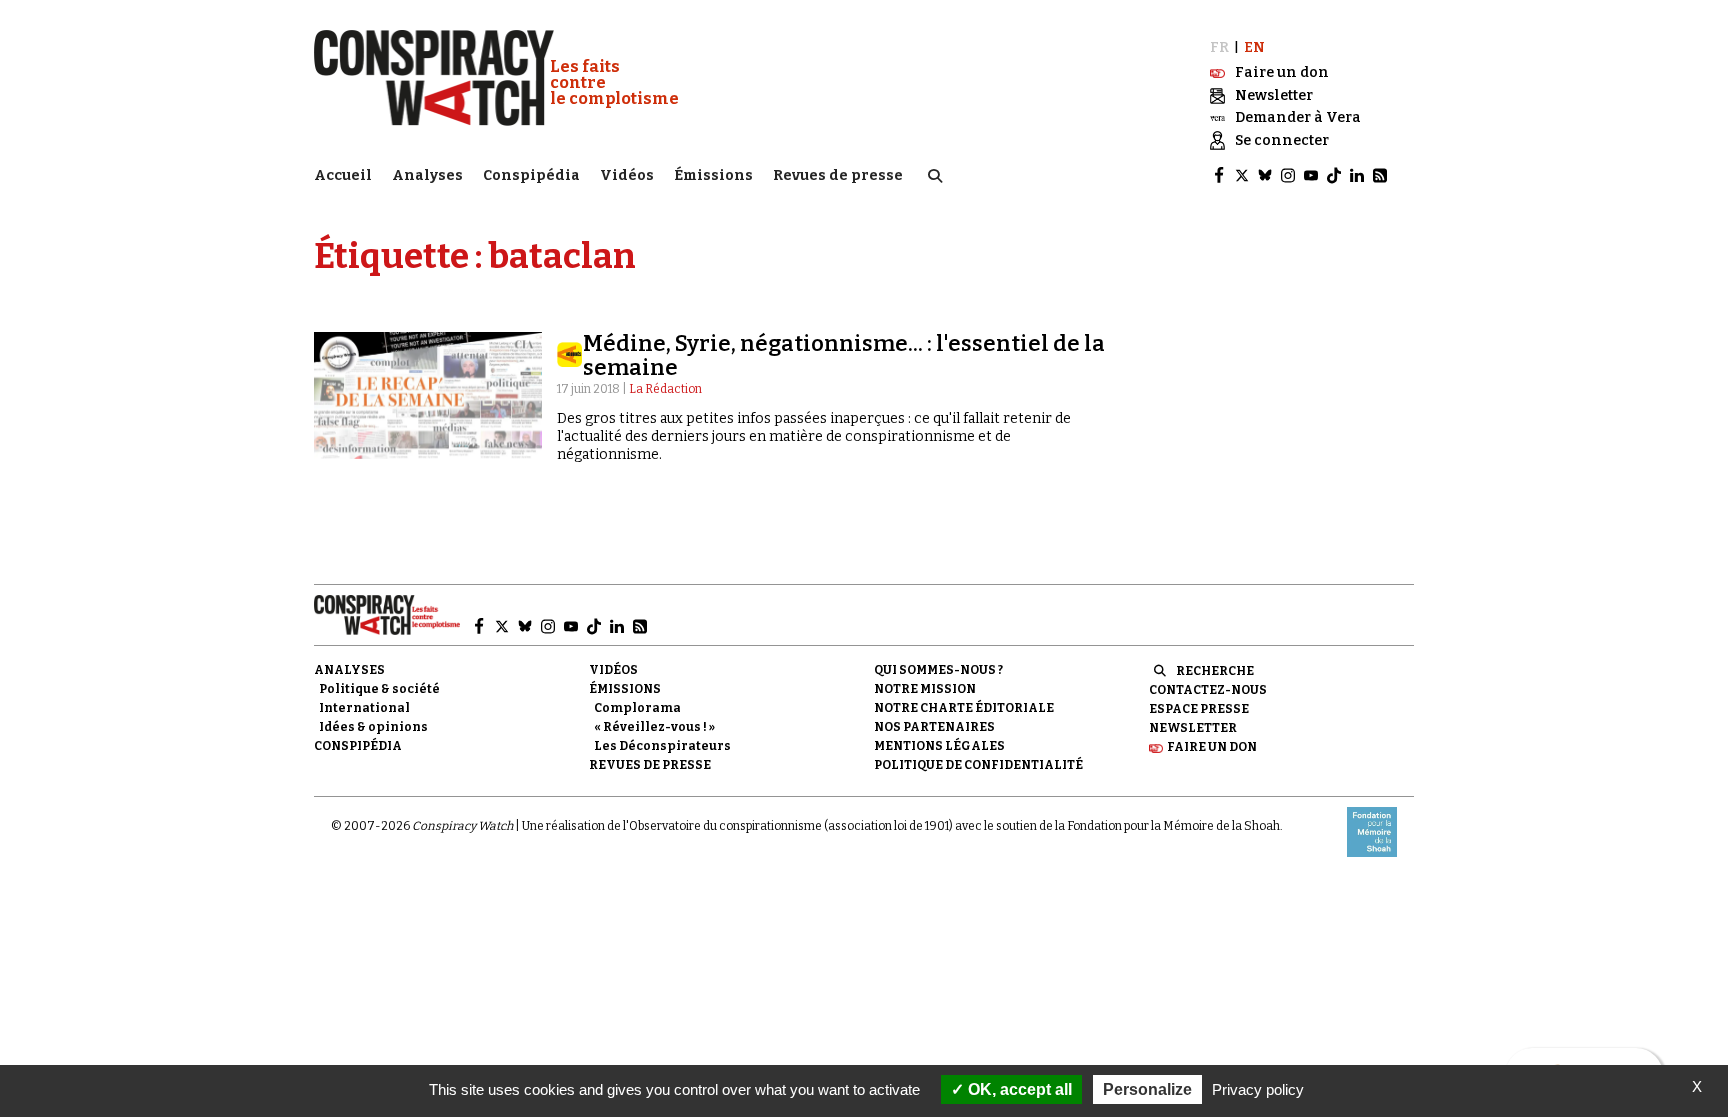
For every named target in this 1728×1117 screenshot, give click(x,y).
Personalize (1147, 1089)
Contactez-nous (1208, 690)
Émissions (713, 175)
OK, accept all (1018, 1089)
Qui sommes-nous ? (938, 670)
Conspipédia (531, 175)
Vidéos (627, 175)
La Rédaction (665, 389)
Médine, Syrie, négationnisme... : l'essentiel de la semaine (844, 355)
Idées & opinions (373, 727)
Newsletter (1193, 728)
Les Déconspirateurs (662, 746)
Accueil (343, 175)
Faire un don (1212, 747)
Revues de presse (838, 175)
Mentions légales (939, 746)
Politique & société (379, 689)
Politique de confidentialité (978, 765)
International (364, 708)
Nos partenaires (934, 727)
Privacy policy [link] (1258, 1089)
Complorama (637, 708)
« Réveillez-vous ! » (654, 727)
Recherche (1215, 671)
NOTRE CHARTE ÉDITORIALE (964, 708)
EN (1254, 47)
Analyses (427, 175)
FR (1219, 47)
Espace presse (1199, 709)
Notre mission (925, 689)
